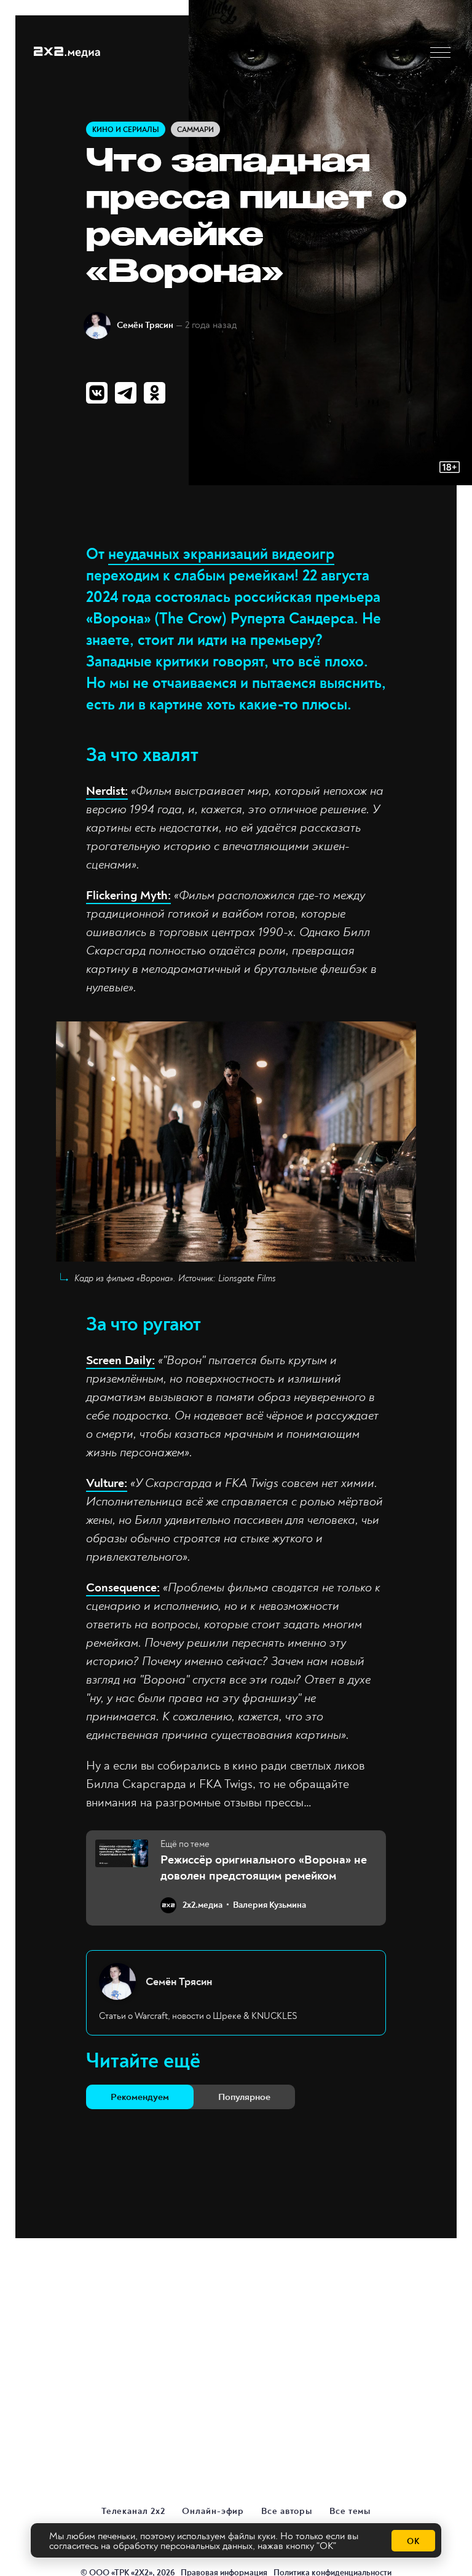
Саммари (195, 130)
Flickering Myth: (128, 895)
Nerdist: (107, 791)
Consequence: (123, 1587)
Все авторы (287, 2511)
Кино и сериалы (126, 130)
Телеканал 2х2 (133, 2511)
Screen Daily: (120, 1360)
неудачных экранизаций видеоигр (221, 554)
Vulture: (107, 1483)
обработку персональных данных (183, 2546)
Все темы (350, 2511)
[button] (440, 53)
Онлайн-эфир (213, 2511)
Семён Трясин (145, 325)
